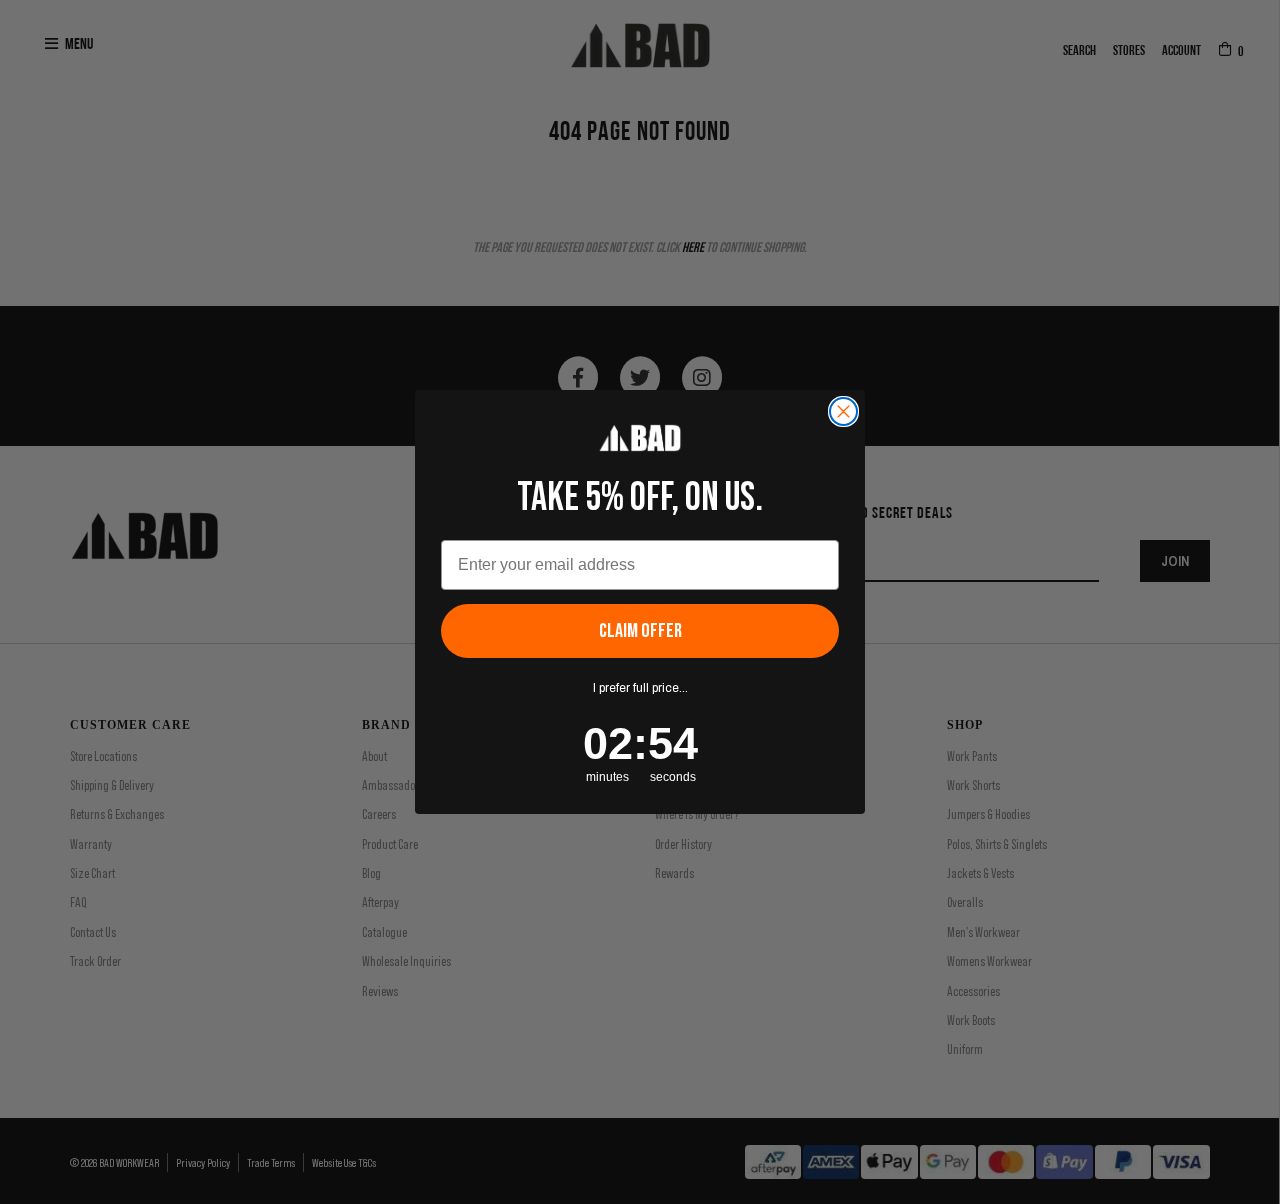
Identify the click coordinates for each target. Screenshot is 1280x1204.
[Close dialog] (843, 411)
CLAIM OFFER (640, 631)
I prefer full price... (640, 688)
